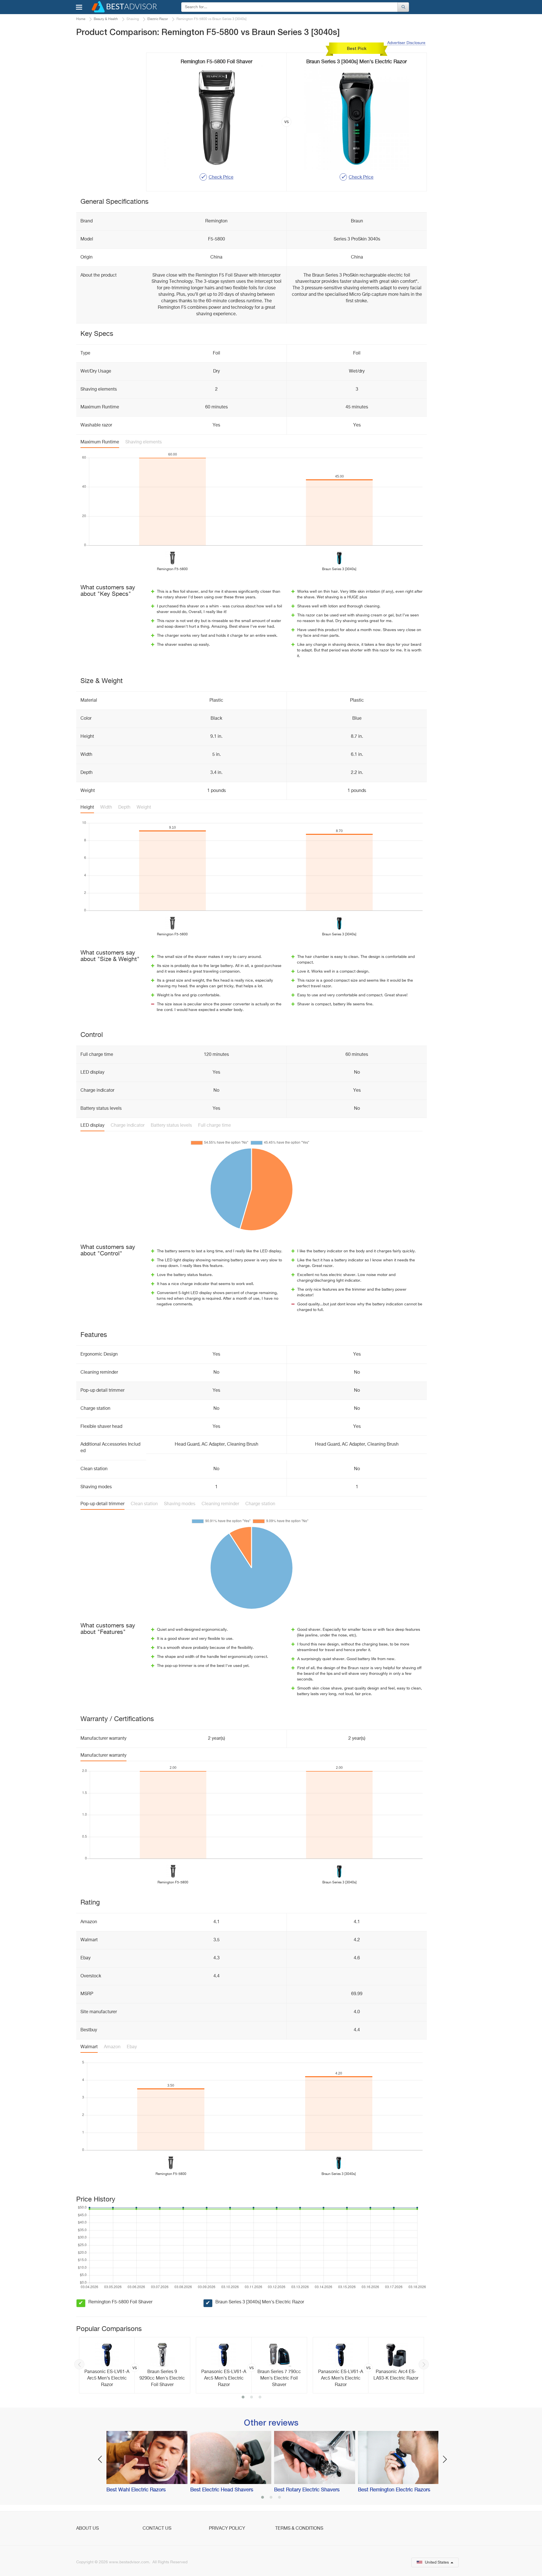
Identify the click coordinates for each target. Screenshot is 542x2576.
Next (424, 2364)
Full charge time (215, 1126)
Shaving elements (144, 442)
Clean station (144, 1504)
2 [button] (252, 2398)
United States (437, 2562)
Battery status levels (171, 1126)
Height (87, 807)
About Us (88, 2529)
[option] (135, 2365)
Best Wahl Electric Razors (136, 2490)
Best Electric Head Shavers (222, 2490)
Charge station (260, 1504)
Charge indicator (128, 1126)
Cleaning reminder (220, 1504)
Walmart (89, 2047)
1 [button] (243, 2398)
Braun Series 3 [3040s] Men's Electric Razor (260, 2302)
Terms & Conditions (299, 2529)
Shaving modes (180, 1504)
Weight (144, 807)
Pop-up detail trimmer (102, 1504)
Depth (124, 807)
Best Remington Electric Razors (394, 2490)
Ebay (132, 2047)
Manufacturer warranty (103, 1756)
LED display (92, 1126)
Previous (79, 2364)
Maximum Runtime (100, 442)
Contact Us (157, 2529)
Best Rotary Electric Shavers (307, 2490)
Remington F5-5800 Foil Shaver (120, 2302)
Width (106, 807)
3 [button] (260, 2398)
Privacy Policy (227, 2529)
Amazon (112, 2047)
